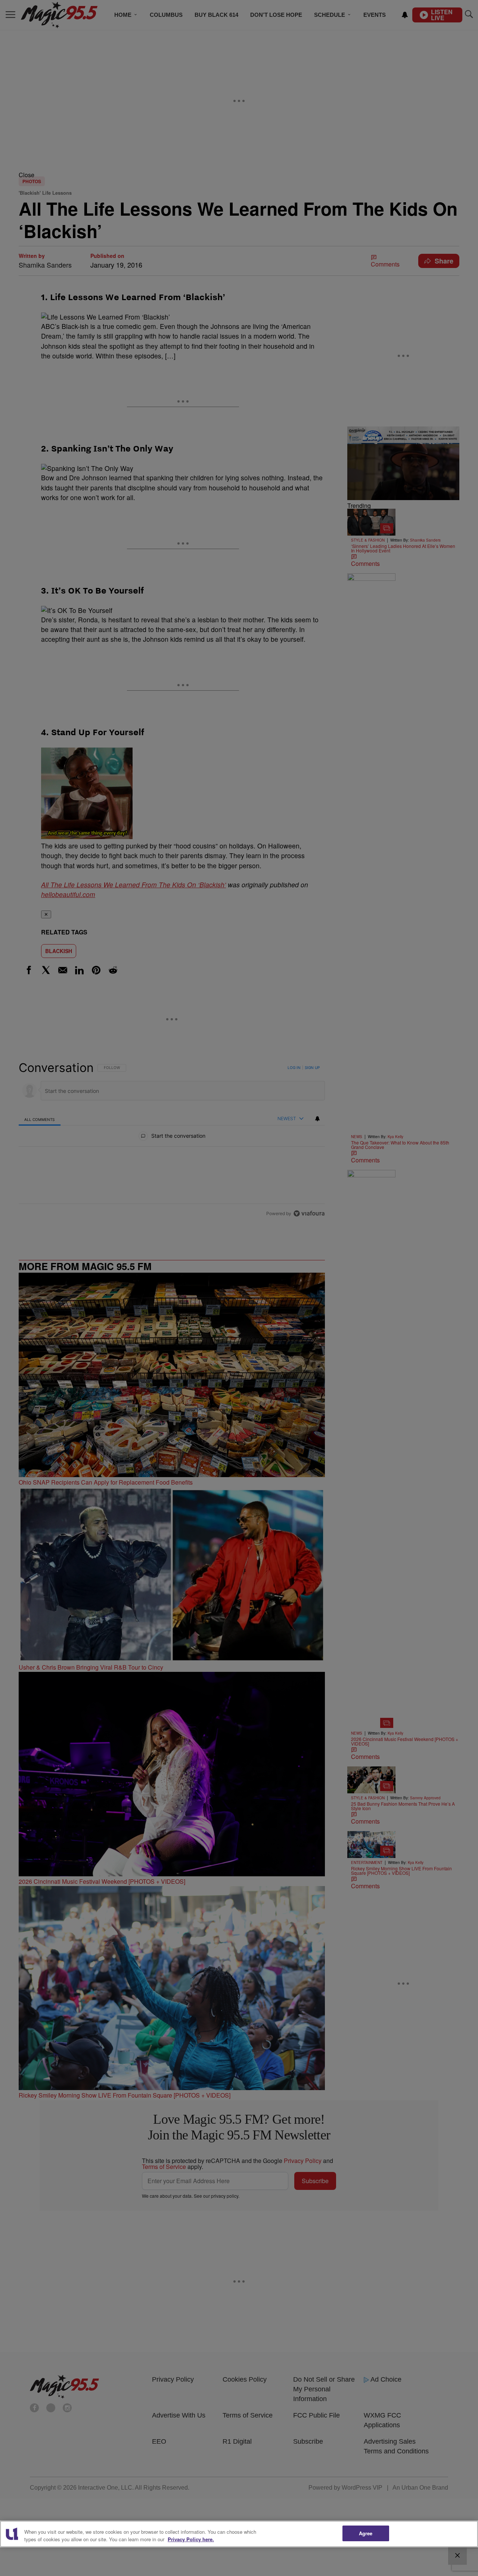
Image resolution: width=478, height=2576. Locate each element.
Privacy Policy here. (191, 2539)
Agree (366, 2533)
